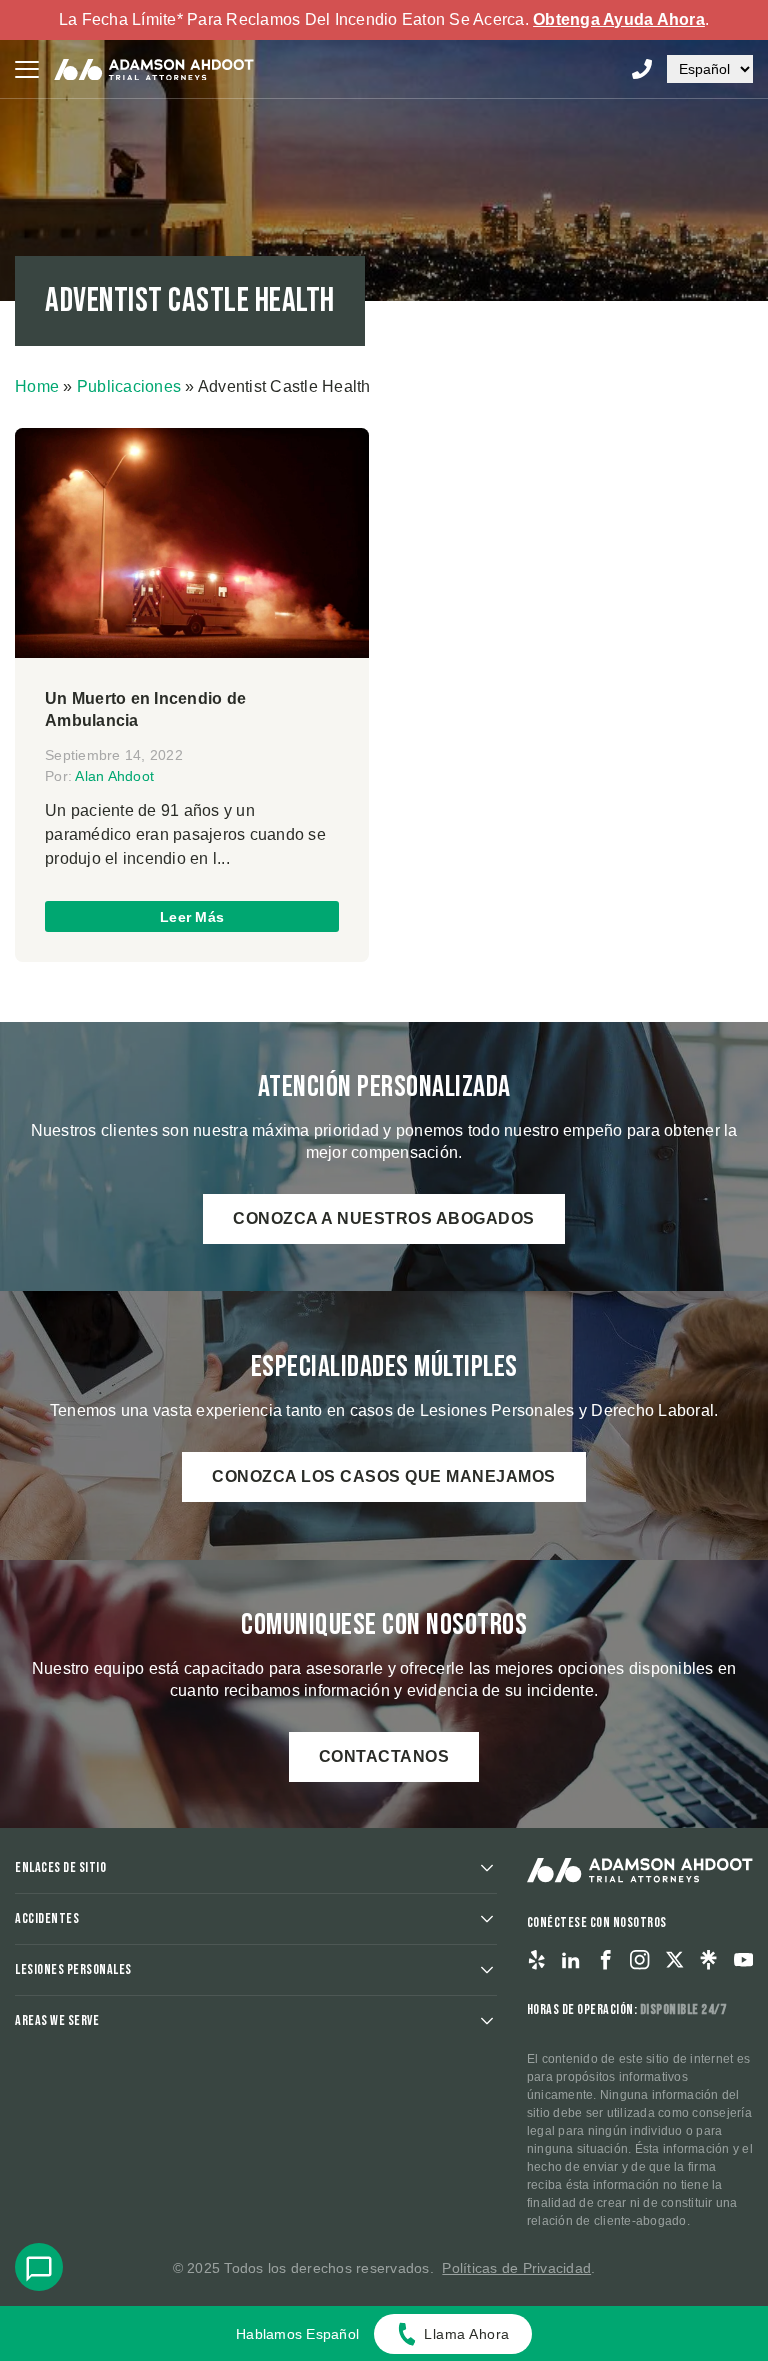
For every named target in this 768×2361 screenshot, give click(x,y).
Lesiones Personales (73, 1969)
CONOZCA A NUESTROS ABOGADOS (384, 1218)
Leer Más (192, 917)
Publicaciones (129, 386)
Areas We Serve (57, 2020)
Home (37, 386)
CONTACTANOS (384, 1756)
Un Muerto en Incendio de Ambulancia (145, 709)
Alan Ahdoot (114, 776)
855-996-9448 (642, 69)
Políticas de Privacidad (516, 2268)
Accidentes (47, 1918)
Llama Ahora (467, 2334)
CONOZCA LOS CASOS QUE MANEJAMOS (384, 1476)
